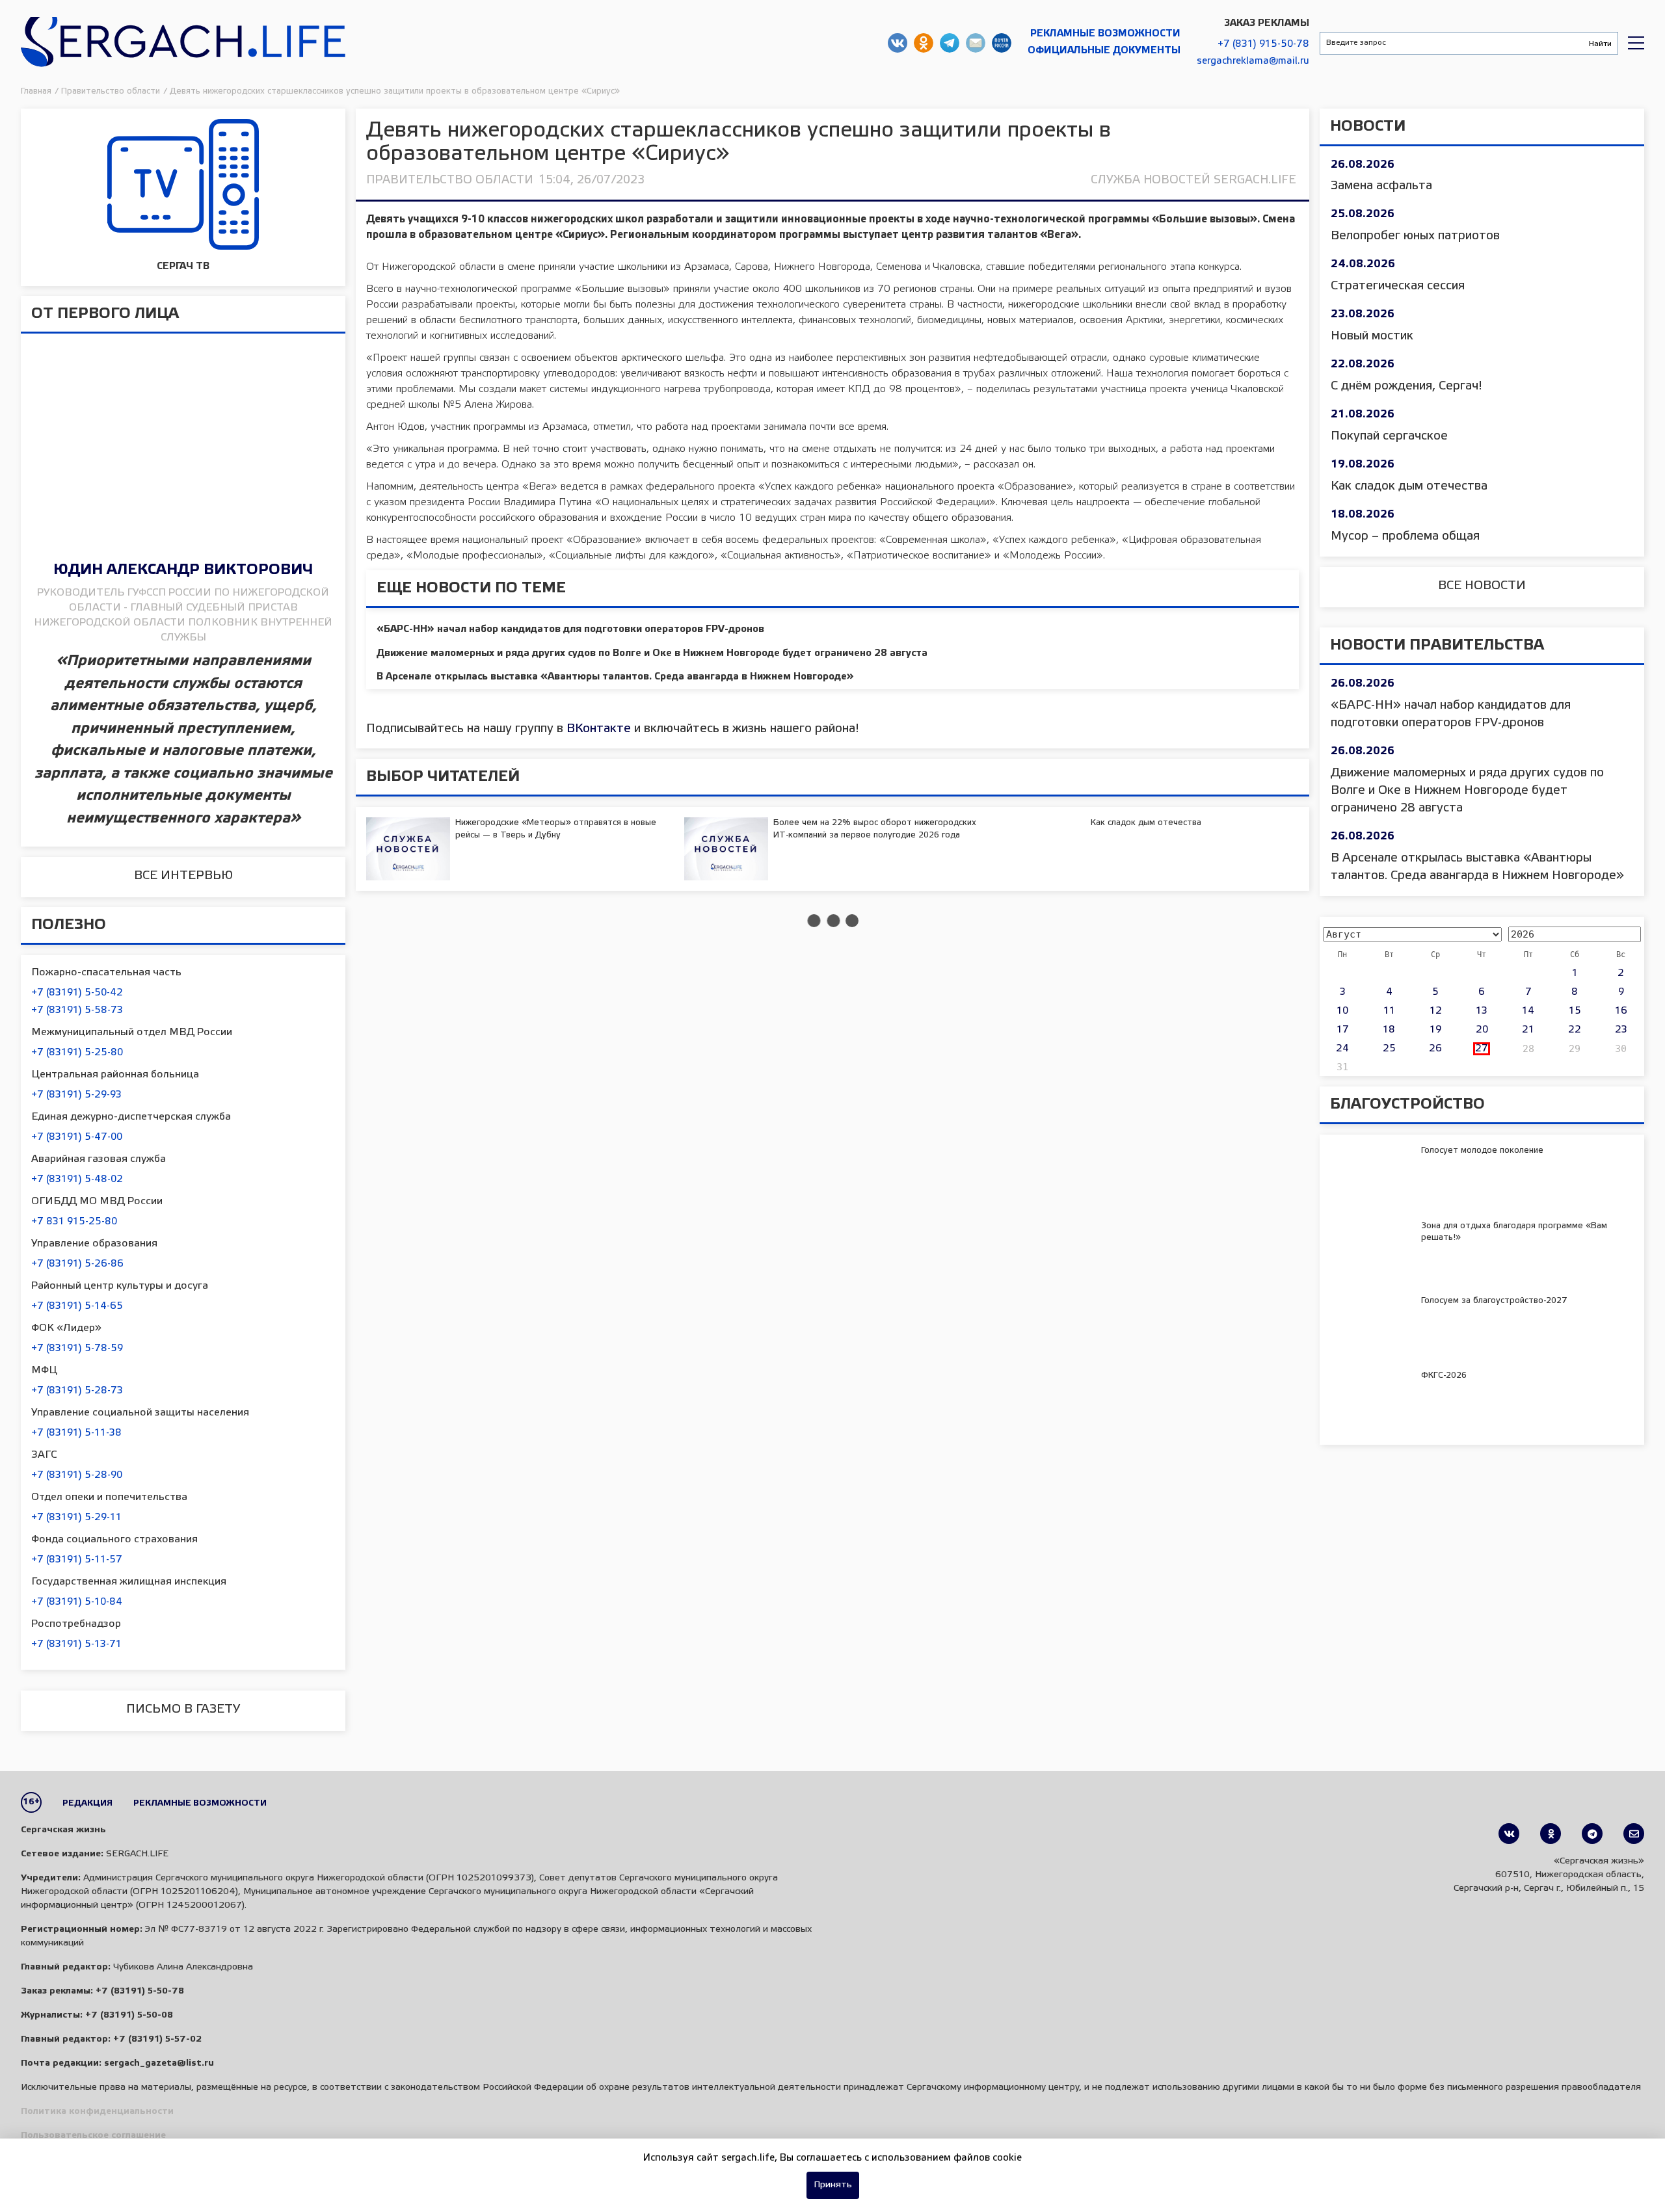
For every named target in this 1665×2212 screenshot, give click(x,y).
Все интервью (183, 876)
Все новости (1482, 586)
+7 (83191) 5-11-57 (77, 1560)
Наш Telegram (950, 43)
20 (1482, 1030)
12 (1436, 1011)
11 (1389, 1011)
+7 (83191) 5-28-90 (77, 1475)
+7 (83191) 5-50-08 (129, 2015)
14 (1528, 1011)
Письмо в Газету (183, 1709)
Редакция (87, 1803)
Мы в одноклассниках (924, 43)
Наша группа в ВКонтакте (898, 43)
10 (1342, 1011)
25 (1389, 1049)
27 (1482, 1049)
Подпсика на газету (1002, 43)
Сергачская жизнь (183, 43)
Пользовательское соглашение (93, 2136)
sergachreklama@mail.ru (1253, 61)
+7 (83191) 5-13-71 (76, 1644)
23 (1621, 1030)
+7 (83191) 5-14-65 (77, 1306)
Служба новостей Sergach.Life (1193, 180)
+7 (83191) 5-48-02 (77, 1179)
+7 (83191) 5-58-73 (77, 1010)
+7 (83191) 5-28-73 (77, 1391)
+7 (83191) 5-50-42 (77, 993)
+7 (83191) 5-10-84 (77, 1602)
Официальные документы (1104, 51)
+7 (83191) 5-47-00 (77, 1137)
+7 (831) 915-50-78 (1263, 44)
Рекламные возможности (1105, 34)
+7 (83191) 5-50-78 (140, 1991)
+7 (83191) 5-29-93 (76, 1095)
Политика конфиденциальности (97, 2112)
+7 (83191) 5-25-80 (77, 1053)
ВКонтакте (599, 729)
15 (1575, 1011)
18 (1389, 1030)
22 (1575, 1030)
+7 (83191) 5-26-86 (77, 1264)
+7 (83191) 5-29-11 (76, 1518)
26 (1435, 1049)
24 (1342, 1049)
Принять (833, 2185)
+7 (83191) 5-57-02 (157, 2039)
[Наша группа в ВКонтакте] (1509, 1834)
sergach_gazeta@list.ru (976, 43)
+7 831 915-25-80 (74, 1222)
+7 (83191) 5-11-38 (76, 1433)
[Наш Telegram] (1592, 1834)
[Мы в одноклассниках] (1551, 1834)
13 (1482, 1011)
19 (1435, 1030)
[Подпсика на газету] (1634, 1834)
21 (1528, 1030)
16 (1621, 1011)
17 (1343, 1030)
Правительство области (450, 180)
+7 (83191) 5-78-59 (77, 1349)
